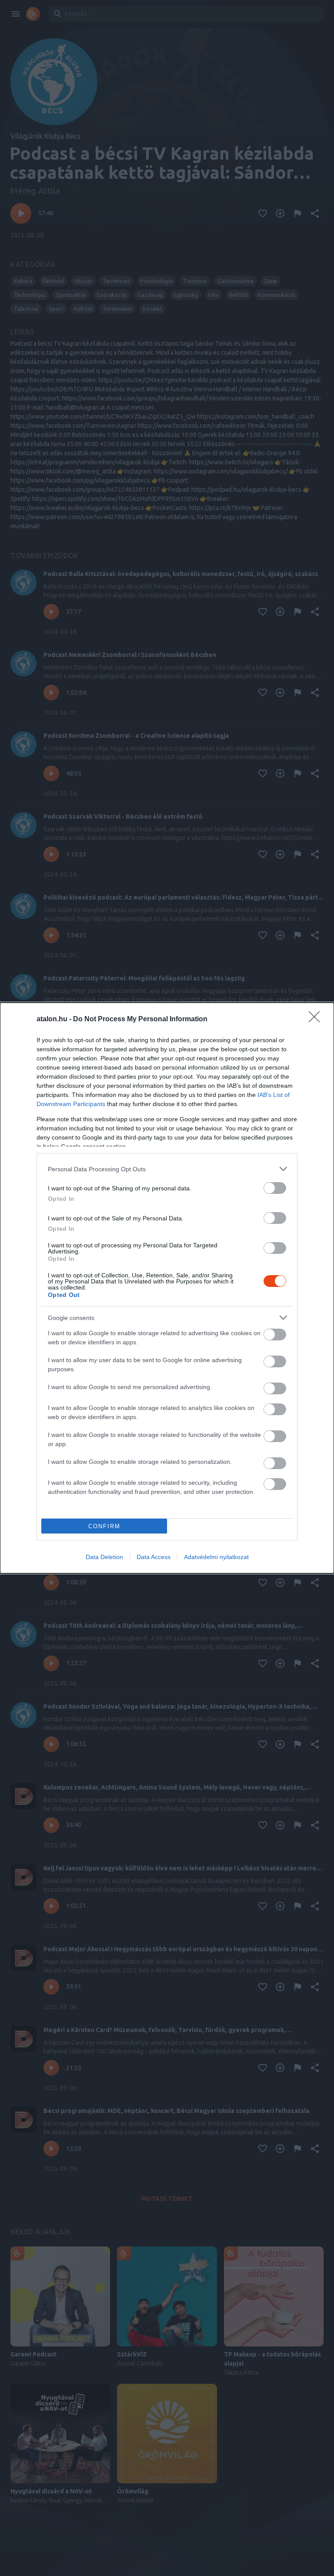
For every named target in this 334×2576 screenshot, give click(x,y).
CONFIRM (104, 1526)
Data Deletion (104, 1557)
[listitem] (167, 1169)
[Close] (317, 1020)
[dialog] (167, 1288)
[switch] (275, 1188)
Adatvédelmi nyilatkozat (216, 1557)
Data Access (154, 1557)
